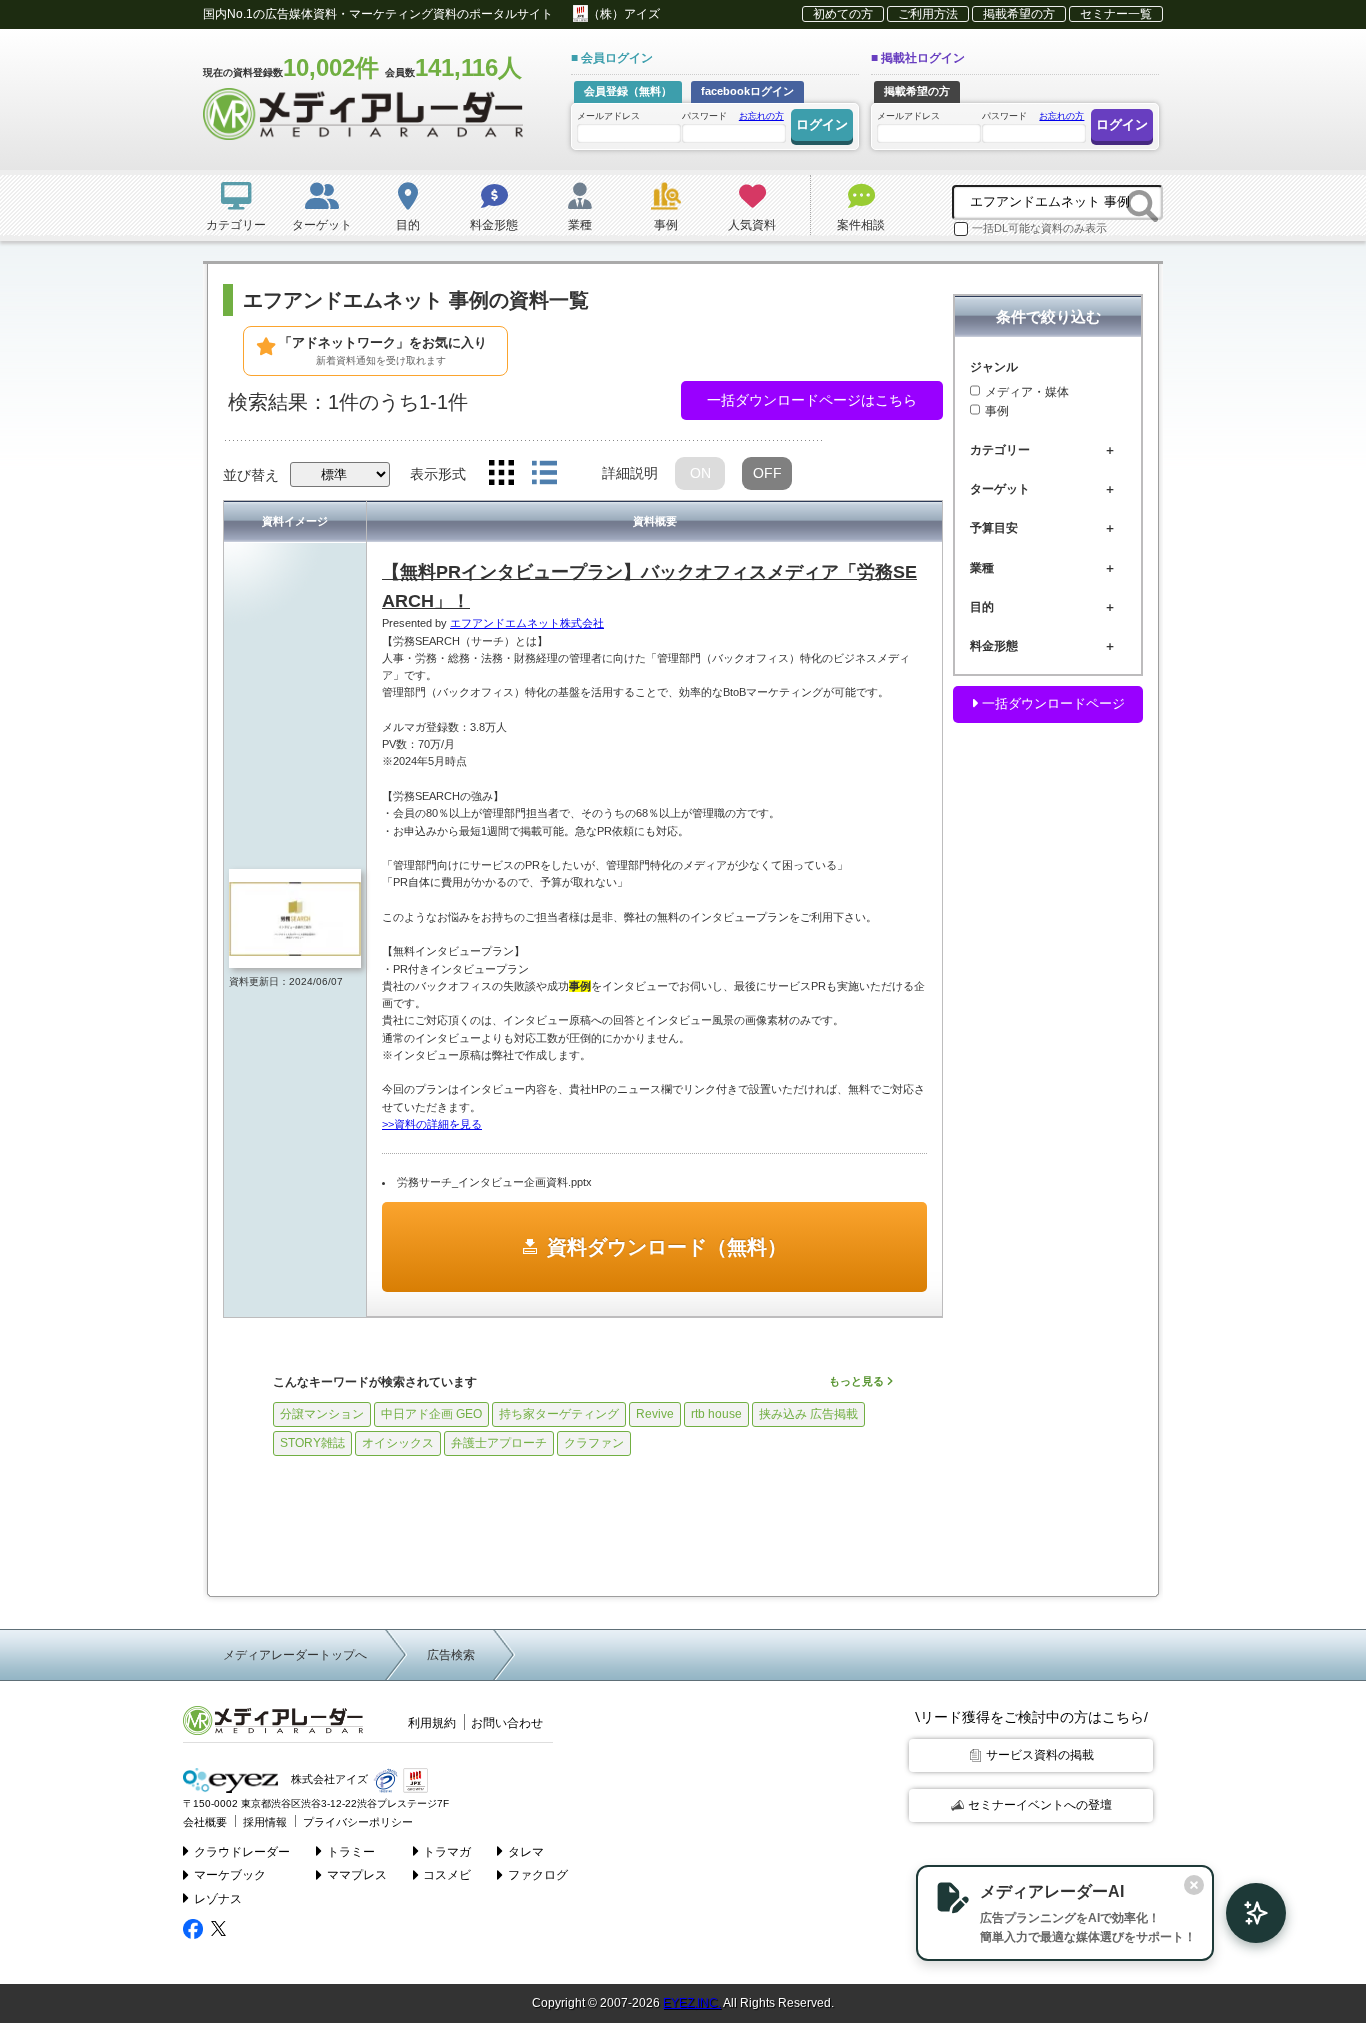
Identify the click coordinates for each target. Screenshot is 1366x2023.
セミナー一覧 (1116, 14)
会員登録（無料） (628, 91)
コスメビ (447, 1875)
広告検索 (451, 1655)
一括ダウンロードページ (1051, 703)
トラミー (351, 1852)
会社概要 (205, 1822)
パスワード (733, 116)
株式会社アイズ (328, 1779)
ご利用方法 (928, 14)
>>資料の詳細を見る (432, 1124)
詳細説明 (630, 473)
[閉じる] (1194, 1885)
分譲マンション (322, 1414)
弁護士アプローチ (499, 1443)
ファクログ (538, 1875)
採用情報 (265, 1822)
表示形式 (438, 474)
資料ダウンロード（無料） (667, 1247)
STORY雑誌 (312, 1443)
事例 (997, 411)
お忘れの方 (761, 116)
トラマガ (447, 1852)
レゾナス (218, 1899)
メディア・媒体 (1027, 391)
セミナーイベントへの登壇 (1040, 1805)
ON (700, 473)
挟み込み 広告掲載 (808, 1414)
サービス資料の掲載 (1040, 1755)
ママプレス (357, 1875)
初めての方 (843, 14)
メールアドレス (608, 116)
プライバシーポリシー (358, 1822)
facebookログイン (747, 91)
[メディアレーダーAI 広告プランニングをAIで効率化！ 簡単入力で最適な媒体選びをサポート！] (1246, 1913)
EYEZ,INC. (692, 2003)
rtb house (716, 1414)
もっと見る (858, 1381)
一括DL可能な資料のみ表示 (1039, 228)
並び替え (251, 475)
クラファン (594, 1443)
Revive (655, 1414)
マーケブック (230, 1875)
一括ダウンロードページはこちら (812, 400)
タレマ (526, 1852)
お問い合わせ (507, 1723)
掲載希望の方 (1019, 14)
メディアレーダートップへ (295, 1655)
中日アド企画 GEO (431, 1414)
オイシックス (398, 1443)
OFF (767, 473)
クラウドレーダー (242, 1852)
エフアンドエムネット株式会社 (527, 623)
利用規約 (432, 1723)
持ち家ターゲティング (559, 1414)
